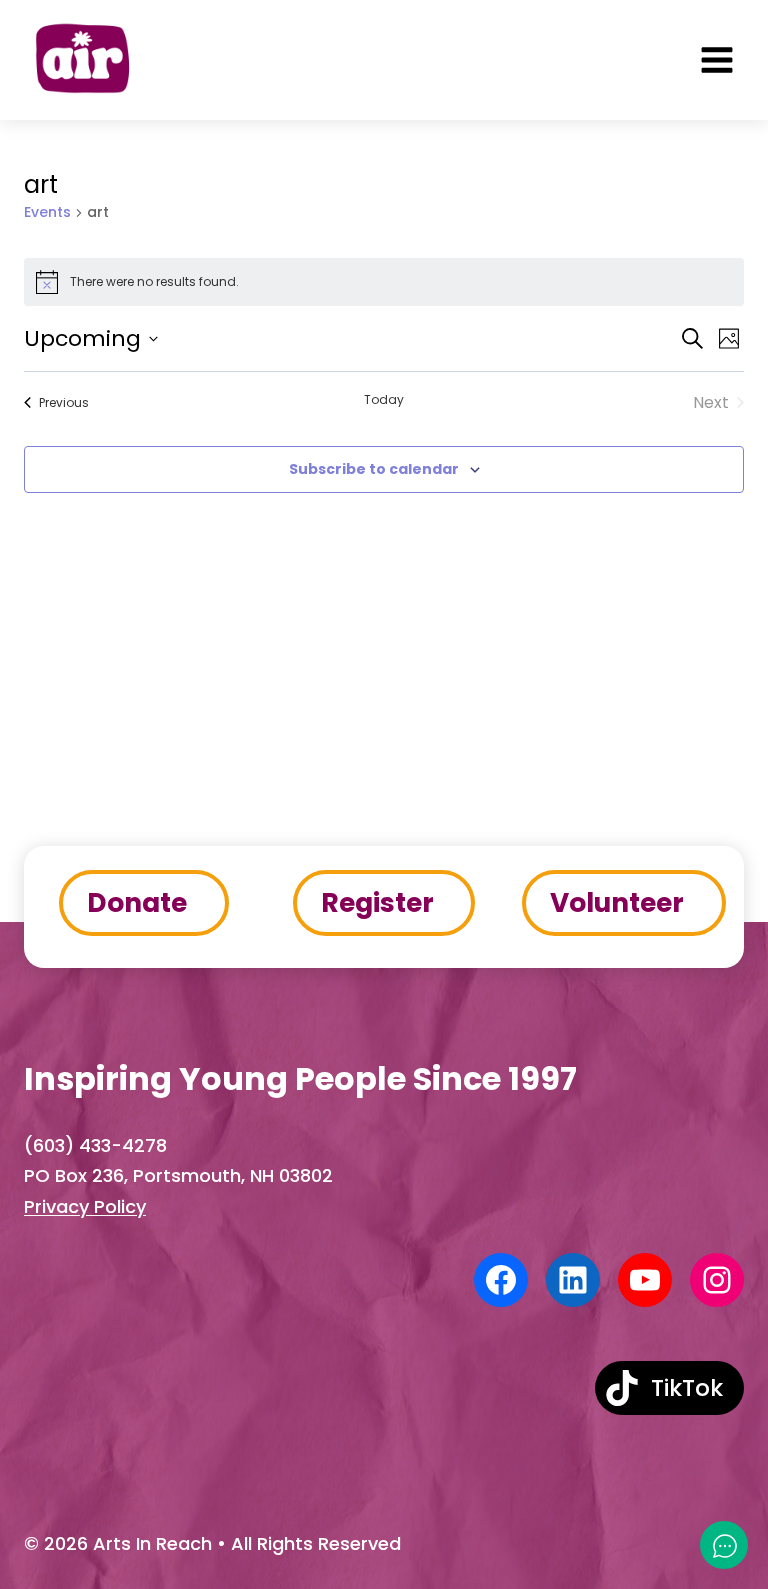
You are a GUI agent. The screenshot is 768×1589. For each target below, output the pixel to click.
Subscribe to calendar (374, 469)
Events (47, 212)
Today (384, 400)
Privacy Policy (85, 1206)
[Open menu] (717, 60)
